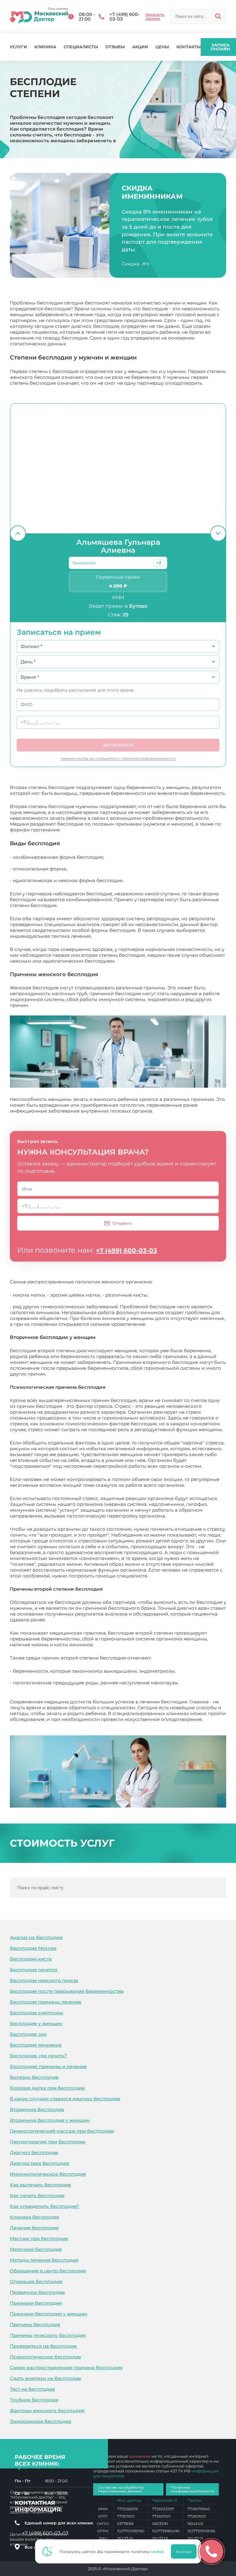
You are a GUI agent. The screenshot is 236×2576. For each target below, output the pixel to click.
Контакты (189, 47)
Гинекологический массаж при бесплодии (62, 2131)
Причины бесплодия (35, 2325)
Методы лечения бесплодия (44, 2260)
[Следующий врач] (218, 533)
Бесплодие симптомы (37, 2013)
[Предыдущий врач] (18, 533)
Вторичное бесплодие (37, 2109)
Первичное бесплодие (37, 2292)
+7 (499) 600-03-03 (126, 1251)
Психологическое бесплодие (45, 2357)
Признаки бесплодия (36, 2303)
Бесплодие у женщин (36, 2023)
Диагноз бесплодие (34, 2152)
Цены (162, 47)
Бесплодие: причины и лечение (48, 2066)
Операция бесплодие (36, 2281)
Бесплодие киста (31, 1959)
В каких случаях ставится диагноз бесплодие (65, 2099)
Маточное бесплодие (36, 2249)
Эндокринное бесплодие (41, 2421)
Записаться (118, 745)
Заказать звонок (155, 17)
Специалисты (81, 47)
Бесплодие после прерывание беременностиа (67, 1991)
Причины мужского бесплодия (48, 2335)
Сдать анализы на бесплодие (45, 2378)
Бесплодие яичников (36, 2045)
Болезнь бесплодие (34, 2077)
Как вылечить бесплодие (40, 2185)
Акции (140, 47)
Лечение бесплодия (34, 2228)
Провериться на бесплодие (43, 2346)
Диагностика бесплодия (39, 2163)
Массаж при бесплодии (39, 2238)
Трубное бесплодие (34, 2400)
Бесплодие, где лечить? (38, 2056)
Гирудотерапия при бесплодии (48, 2142)
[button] (159, 563)
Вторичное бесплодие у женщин (50, 2120)
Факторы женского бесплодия (47, 2411)
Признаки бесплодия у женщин (49, 2314)
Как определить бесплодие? (45, 2206)
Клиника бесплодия (34, 2217)
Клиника (45, 47)
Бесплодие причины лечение (46, 2002)
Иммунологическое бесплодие (48, 2174)
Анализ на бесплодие (36, 1937)
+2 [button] (159, 563)
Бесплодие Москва (33, 1948)
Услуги (18, 47)
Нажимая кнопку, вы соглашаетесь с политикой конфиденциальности (118, 758)
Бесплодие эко (28, 2034)
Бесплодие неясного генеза (44, 1980)
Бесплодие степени (33, 1725)
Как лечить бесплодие (37, 2195)
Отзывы (115, 47)
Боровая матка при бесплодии (47, 2088)
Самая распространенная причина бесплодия (66, 2368)
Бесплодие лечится (34, 1970)
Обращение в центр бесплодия (48, 2271)
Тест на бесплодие (32, 2389)
